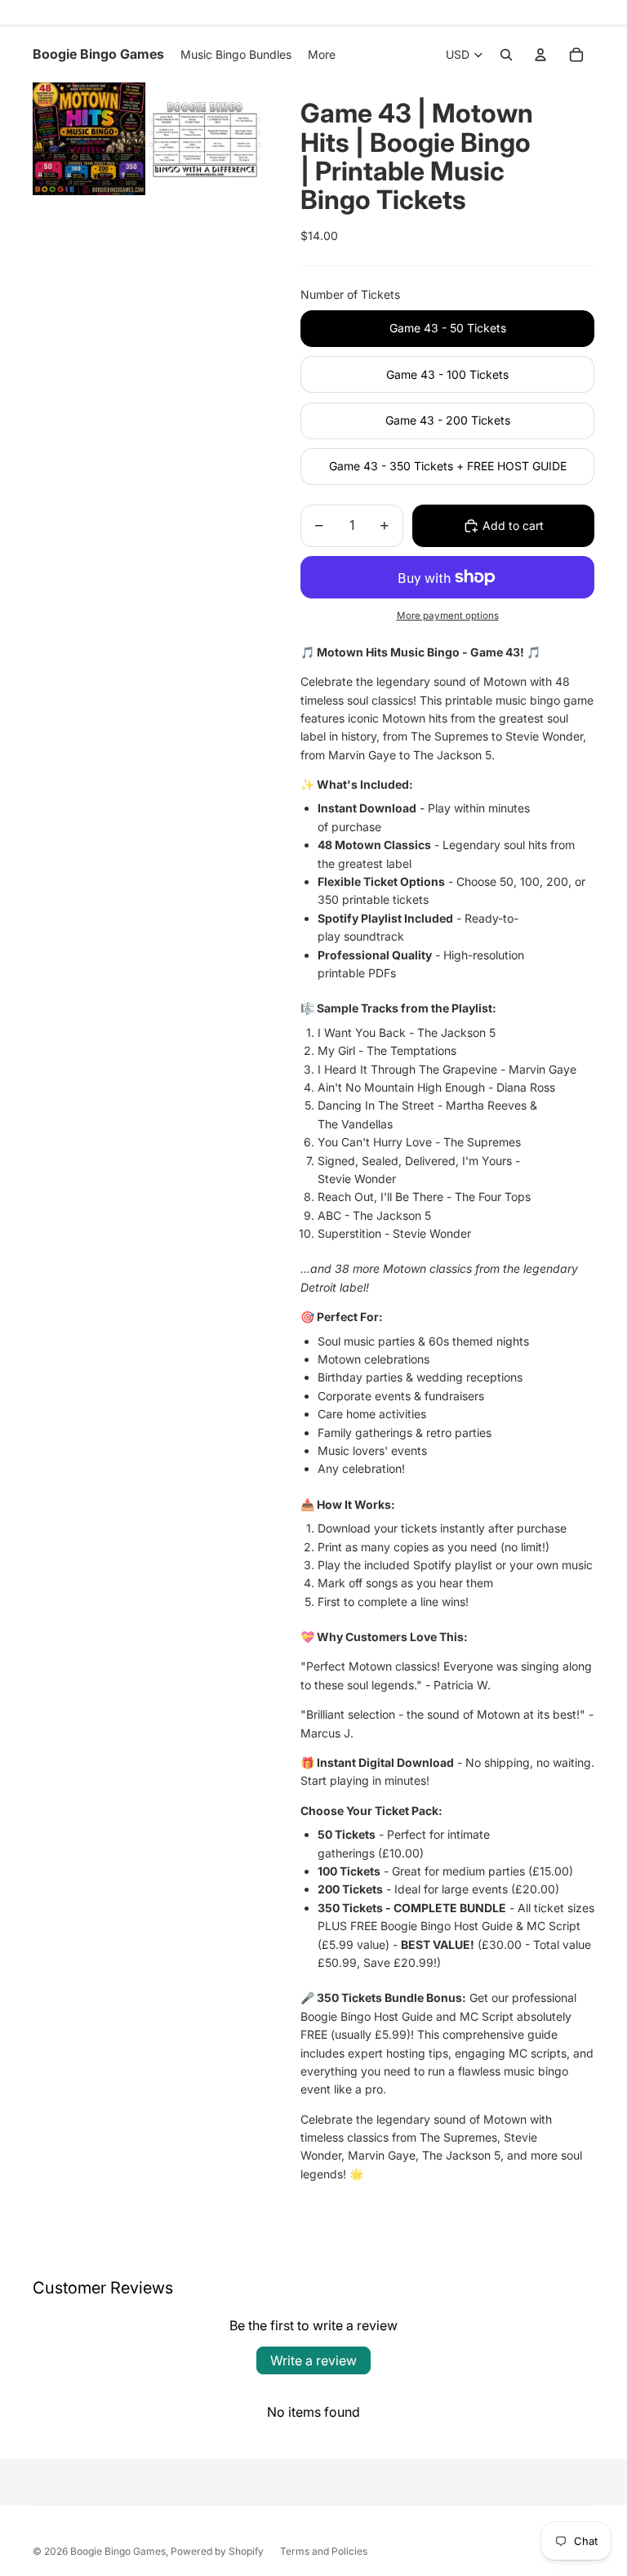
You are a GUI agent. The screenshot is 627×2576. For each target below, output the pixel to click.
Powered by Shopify (217, 2551)
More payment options (448, 616)
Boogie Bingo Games (118, 2551)
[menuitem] (322, 55)
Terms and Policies (324, 2551)
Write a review (313, 2360)
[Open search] (506, 55)
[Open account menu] (540, 55)
